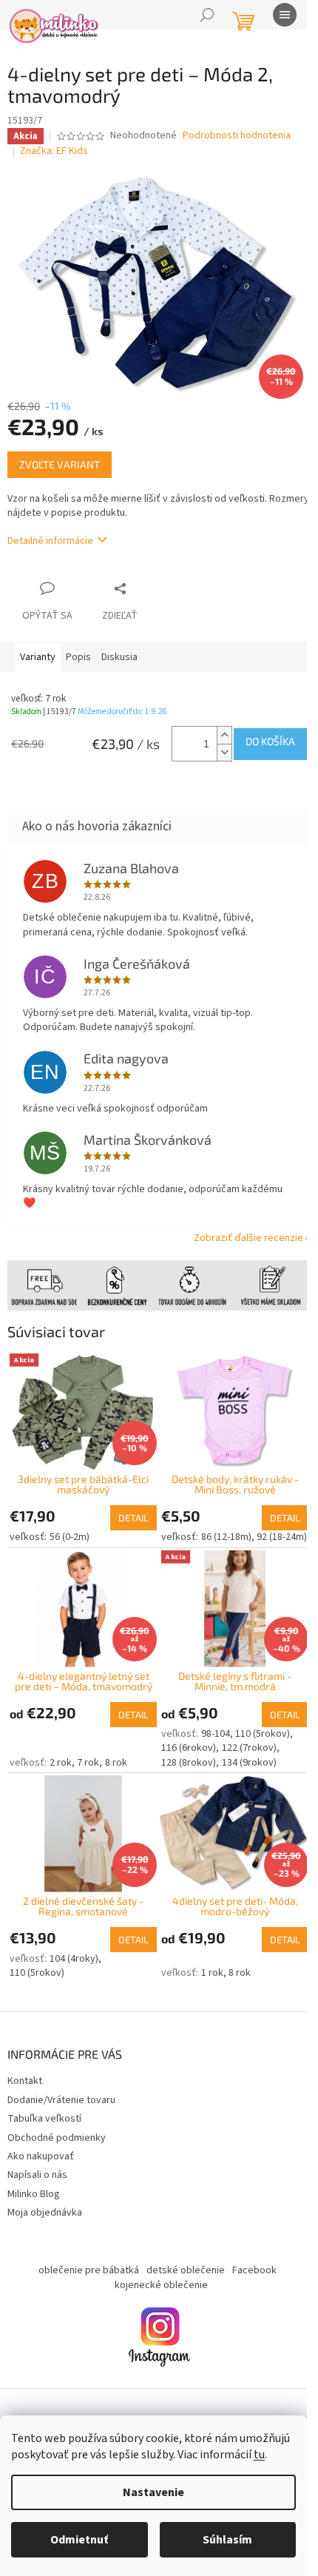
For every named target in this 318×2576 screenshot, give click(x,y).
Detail (133, 1518)
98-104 (216, 1734)
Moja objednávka (45, 2213)
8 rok (116, 1763)
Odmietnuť (79, 2540)
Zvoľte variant (60, 464)
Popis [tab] (78, 657)
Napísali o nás (37, 2175)
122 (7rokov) (249, 1748)
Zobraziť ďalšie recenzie (248, 1238)
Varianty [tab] (38, 657)
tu (259, 2455)
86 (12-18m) (226, 1537)
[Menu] (285, 15)
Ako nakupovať (41, 2156)
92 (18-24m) (282, 1537)
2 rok (61, 1763)
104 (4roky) (74, 1959)
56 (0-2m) (70, 1537)
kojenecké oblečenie (161, 2285)
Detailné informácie (50, 541)
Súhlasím (227, 2540)
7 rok (88, 1763)
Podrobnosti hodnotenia (237, 136)
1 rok (212, 1973)
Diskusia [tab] (119, 657)
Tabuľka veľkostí (44, 2119)
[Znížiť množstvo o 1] (224, 752)
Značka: (54, 151)
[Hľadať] (207, 15)
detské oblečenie (186, 2270)
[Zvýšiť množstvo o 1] (224, 735)
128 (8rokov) (189, 1763)
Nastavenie (153, 2492)
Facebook (254, 2270)
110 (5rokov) (263, 1734)
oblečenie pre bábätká (89, 2270)
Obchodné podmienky (57, 2138)
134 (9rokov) (249, 1763)
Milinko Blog (34, 2194)
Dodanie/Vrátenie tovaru (61, 2100)
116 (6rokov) (189, 1748)
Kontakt (25, 2081)
